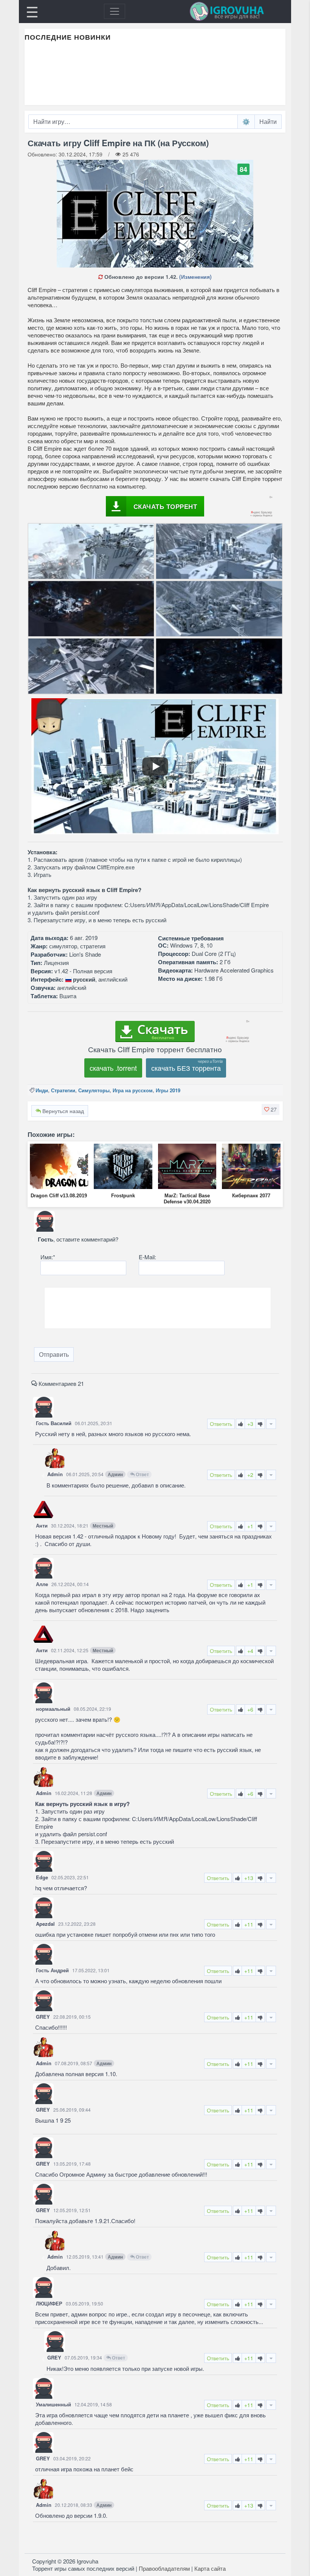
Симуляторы (94, 1090)
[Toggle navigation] (115, 11)
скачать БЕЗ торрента (186, 1068)
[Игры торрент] (237, 11)
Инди (42, 1090)
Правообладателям (164, 2568)
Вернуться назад (62, 1111)
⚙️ (246, 121)
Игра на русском (133, 1090)
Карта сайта (210, 2568)
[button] (270, 1109)
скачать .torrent (113, 1068)
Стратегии (63, 1090)
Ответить (221, 1424)
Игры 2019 (168, 1090)
